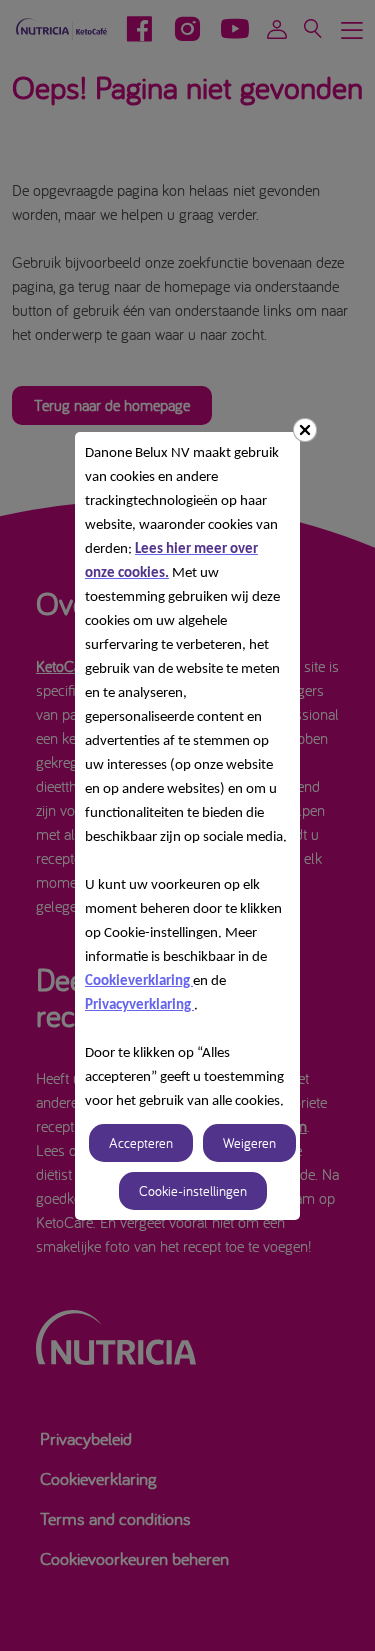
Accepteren (141, 1143)
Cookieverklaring (139, 981)
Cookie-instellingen (193, 1191)
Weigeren (249, 1143)
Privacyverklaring (139, 1005)
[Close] (305, 430)
